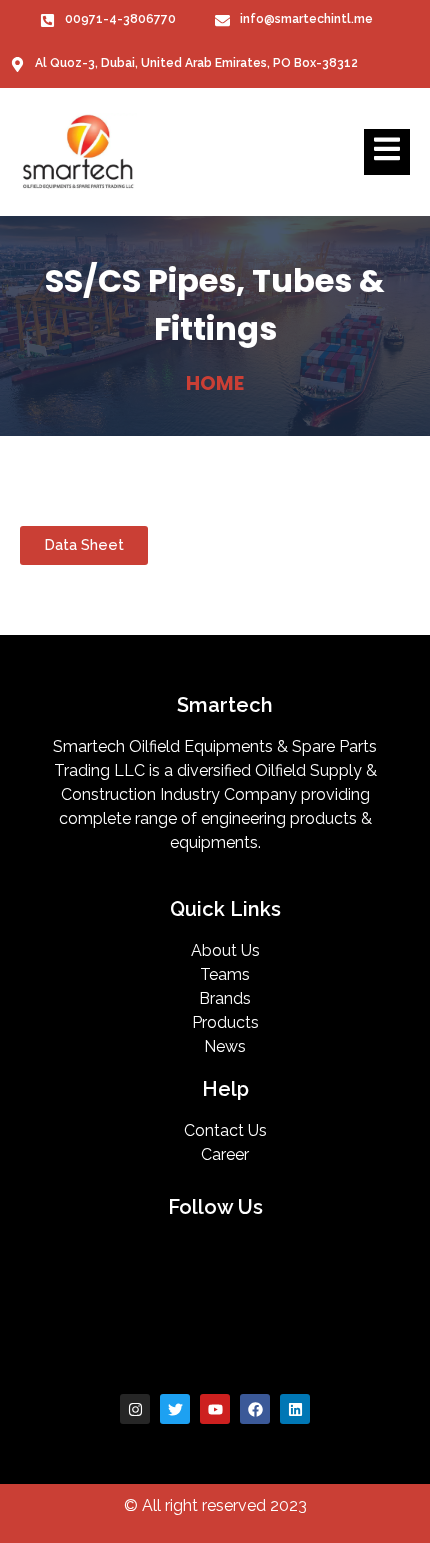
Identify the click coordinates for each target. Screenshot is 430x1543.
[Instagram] (135, 1409)
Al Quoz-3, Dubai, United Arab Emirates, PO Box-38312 (196, 63)
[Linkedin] (295, 1409)
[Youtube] (215, 1409)
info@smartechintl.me (306, 19)
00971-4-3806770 (120, 19)
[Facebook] (255, 1409)
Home (215, 383)
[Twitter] (175, 1409)
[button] (84, 545)
